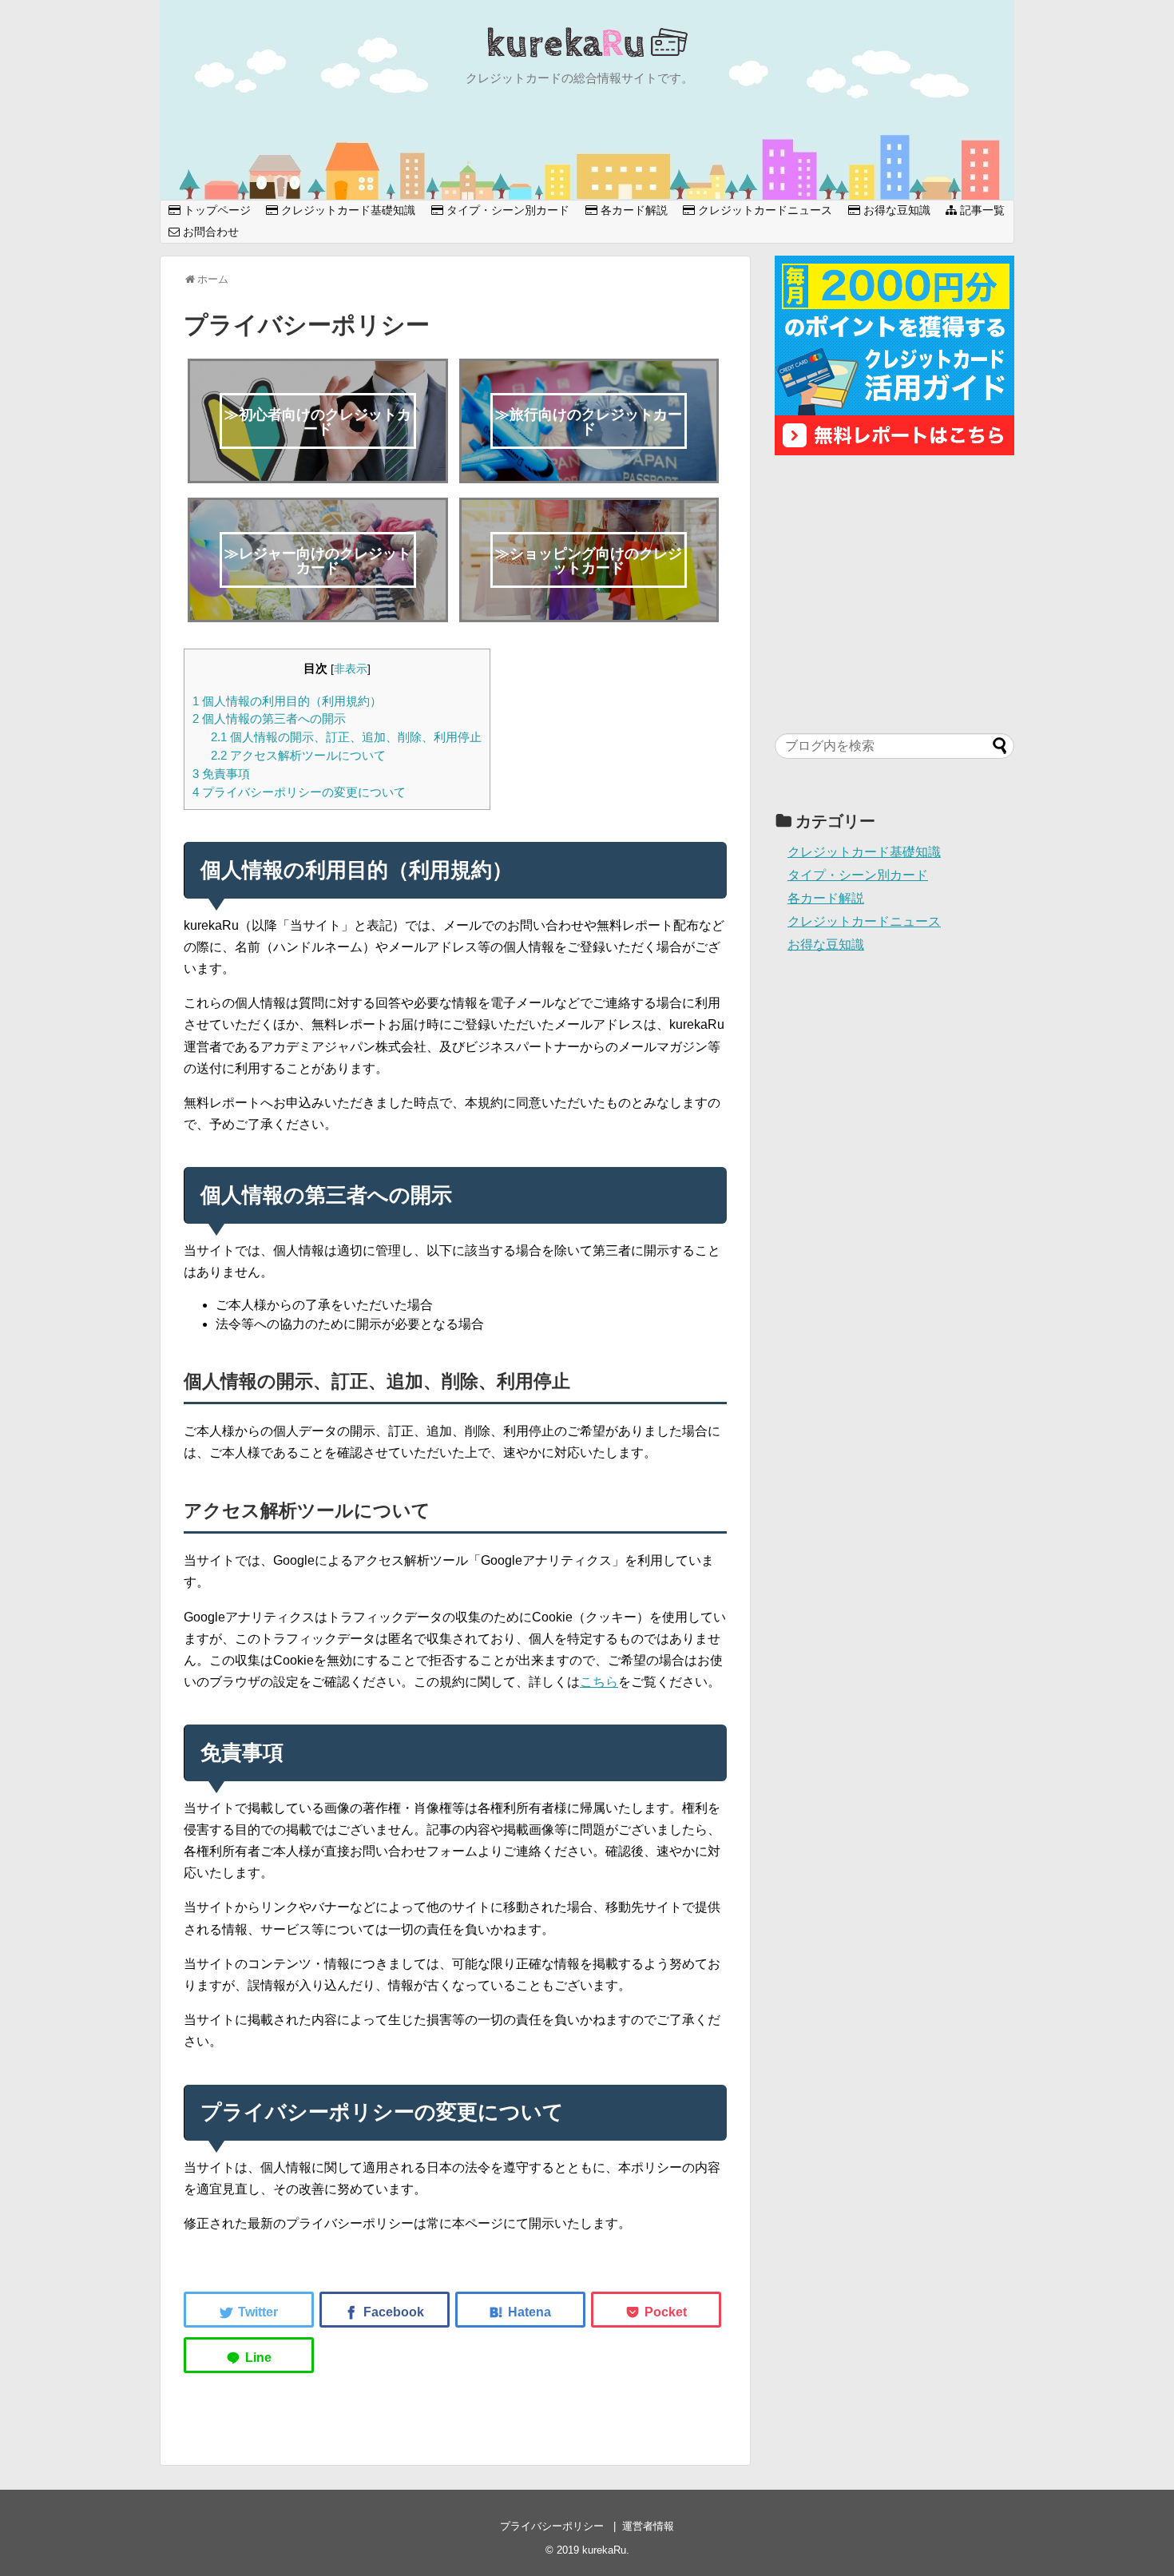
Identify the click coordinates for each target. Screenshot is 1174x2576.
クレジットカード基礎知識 (347, 210)
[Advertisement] (894, 594)
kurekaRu (604, 2550)
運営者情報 (648, 2526)
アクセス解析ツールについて (298, 755)
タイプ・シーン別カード (506, 210)
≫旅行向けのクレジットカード (589, 422)
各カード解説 (633, 210)
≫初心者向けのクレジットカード (318, 422)
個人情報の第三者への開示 (269, 718)
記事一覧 (981, 210)
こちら (599, 1682)
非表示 (351, 669)
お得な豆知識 (895, 210)
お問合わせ (209, 232)
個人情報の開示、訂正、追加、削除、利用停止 (346, 737)
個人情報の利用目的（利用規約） (287, 701)
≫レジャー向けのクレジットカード (318, 561)
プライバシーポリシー (552, 2526)
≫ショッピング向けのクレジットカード (589, 561)
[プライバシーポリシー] (520, 2310)
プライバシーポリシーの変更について (299, 792)
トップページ (216, 210)
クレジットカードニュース (763, 210)
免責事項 (221, 774)
